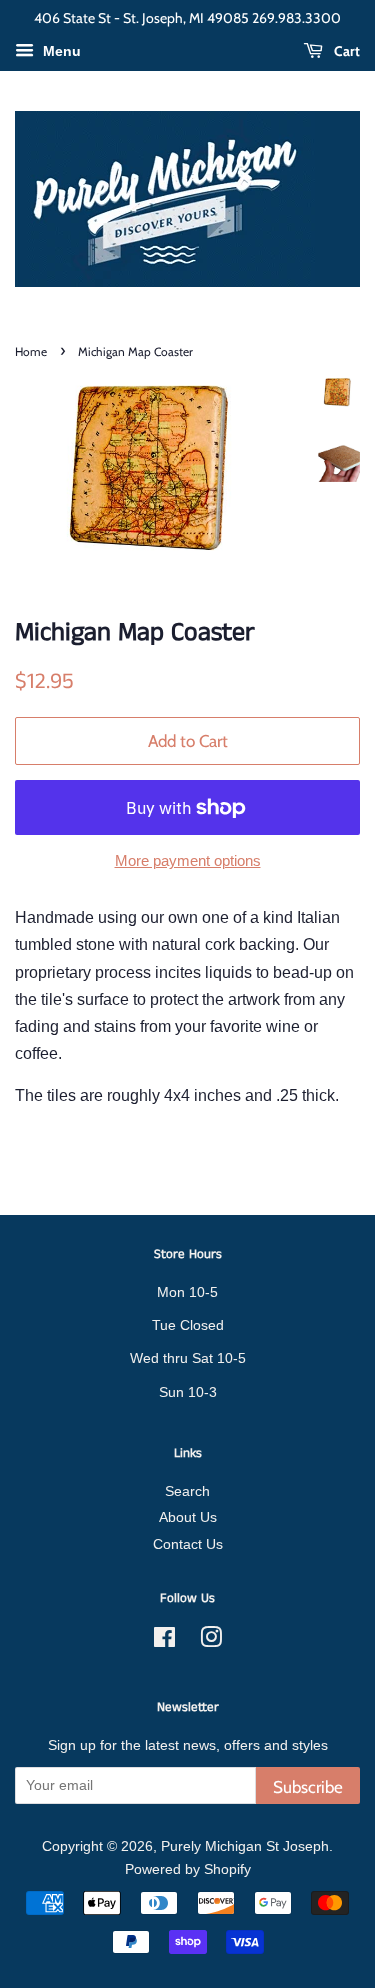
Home (31, 351)
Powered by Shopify (188, 1869)
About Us (188, 1517)
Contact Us (188, 1544)
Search (187, 1491)
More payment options (188, 860)
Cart (345, 51)
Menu (60, 51)
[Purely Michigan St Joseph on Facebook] (164, 1641)
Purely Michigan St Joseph (245, 1846)
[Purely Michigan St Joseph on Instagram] (211, 1641)
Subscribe (308, 1787)
